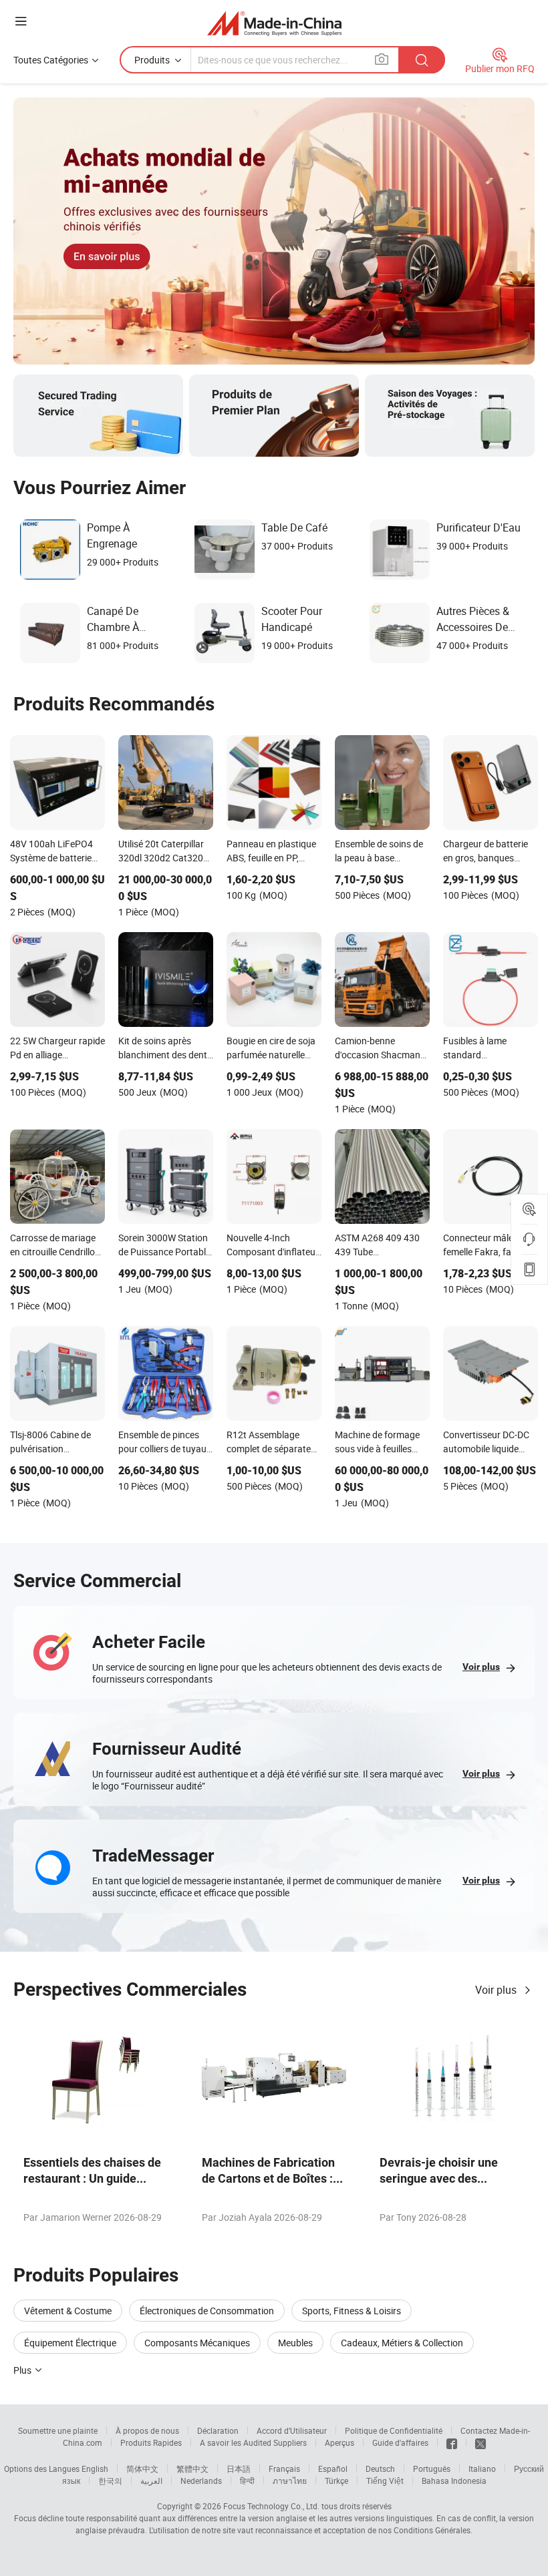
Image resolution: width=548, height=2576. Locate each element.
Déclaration (218, 2430)
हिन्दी (247, 2481)
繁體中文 (192, 2468)
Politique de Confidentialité (394, 2430)
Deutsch (380, 2468)
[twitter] (481, 2442)
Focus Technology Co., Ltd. (271, 2506)
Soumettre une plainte (58, 2430)
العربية (151, 2481)
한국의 (110, 2481)
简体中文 (142, 2468)
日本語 (239, 2468)
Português (432, 2468)
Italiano (482, 2468)
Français (284, 2468)
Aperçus (339, 2442)
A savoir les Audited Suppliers (253, 2442)
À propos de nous (147, 2430)
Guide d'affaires (400, 2442)
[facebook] (452, 2442)
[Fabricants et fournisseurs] (274, 23)
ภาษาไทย (290, 2481)
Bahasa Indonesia (454, 2481)
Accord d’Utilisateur (292, 2430)
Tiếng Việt (385, 2481)
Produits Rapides (151, 2442)
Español (333, 2468)
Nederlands (201, 2481)
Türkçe (336, 2481)
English (95, 2468)
